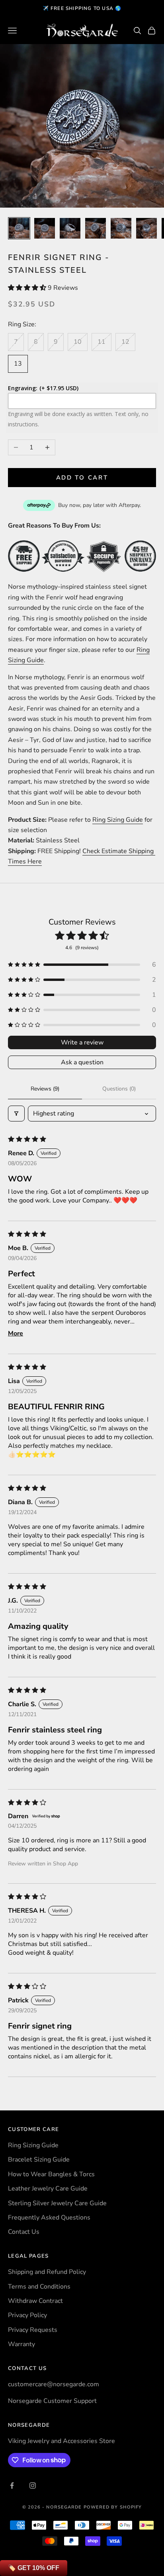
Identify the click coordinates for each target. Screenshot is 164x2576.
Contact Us (24, 2232)
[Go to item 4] (96, 228)
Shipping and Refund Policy (47, 2272)
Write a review (82, 1042)
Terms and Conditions (39, 2287)
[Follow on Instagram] (33, 2485)
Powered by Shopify (113, 2507)
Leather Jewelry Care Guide (48, 2189)
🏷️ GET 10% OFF (34, 2568)
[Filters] (16, 1114)
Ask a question (82, 1062)
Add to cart (82, 478)
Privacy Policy (27, 2315)
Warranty (21, 2344)
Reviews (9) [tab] (45, 1089)
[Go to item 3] (70, 228)
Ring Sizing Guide (118, 820)
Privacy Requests (33, 2330)
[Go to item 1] (19, 228)
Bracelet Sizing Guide (39, 2160)
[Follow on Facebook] (12, 2485)
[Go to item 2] (45, 228)
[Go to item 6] (146, 228)
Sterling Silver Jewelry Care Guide (57, 2203)
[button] (28, 288)
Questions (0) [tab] (119, 1089)
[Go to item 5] (121, 228)
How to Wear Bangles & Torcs (51, 2174)
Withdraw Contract (35, 2301)
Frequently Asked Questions (49, 2218)
